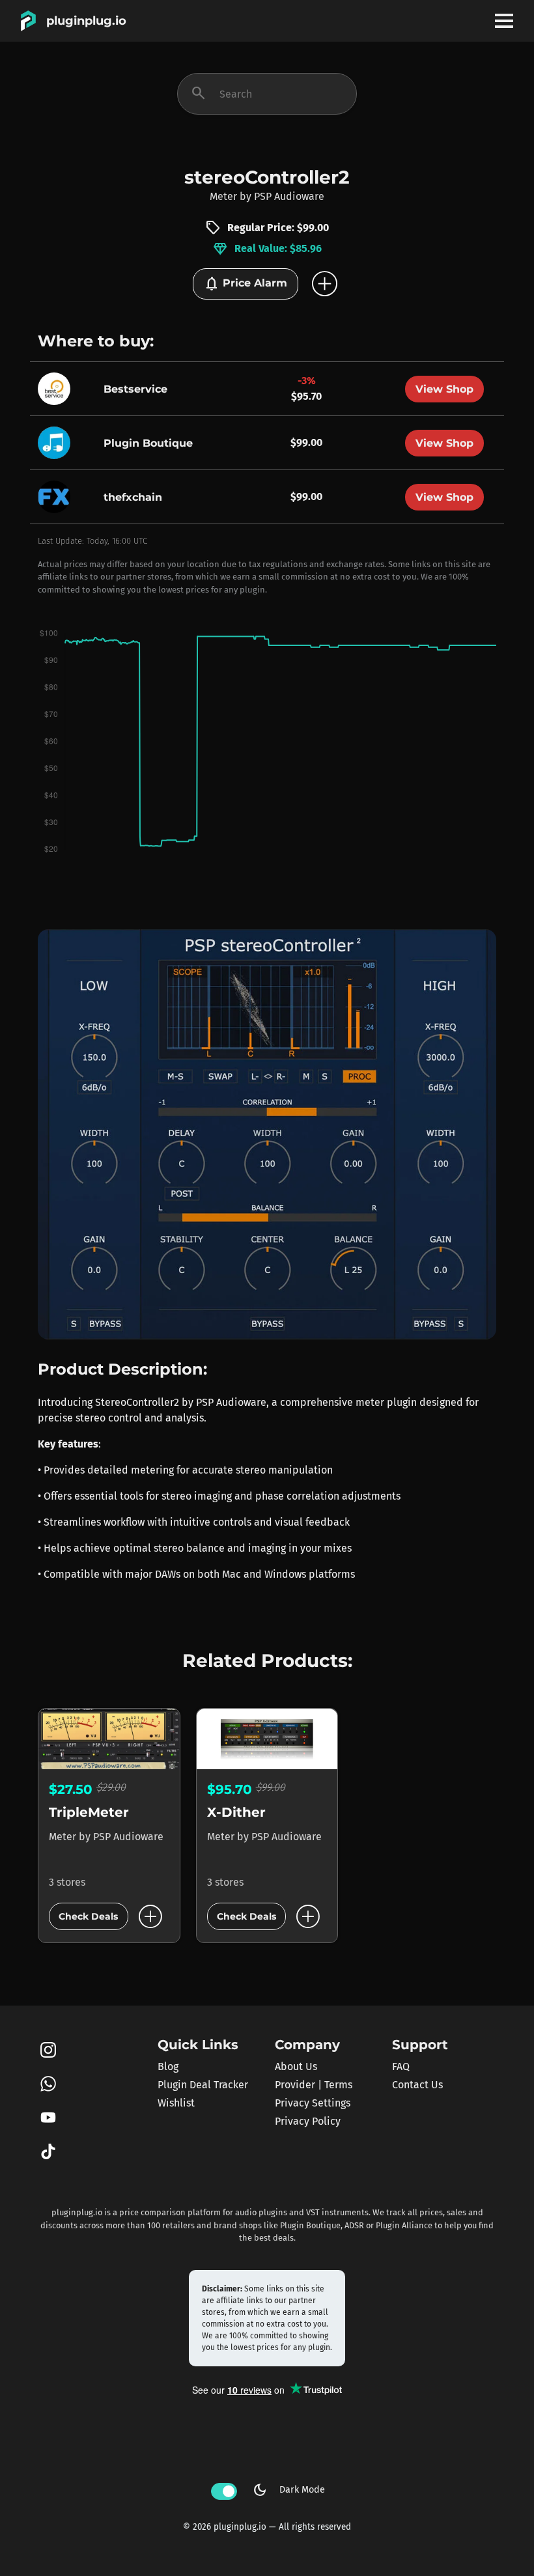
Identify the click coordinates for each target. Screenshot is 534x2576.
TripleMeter (89, 1812)
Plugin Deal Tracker (203, 2085)
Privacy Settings (313, 2103)
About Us (296, 2066)
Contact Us (417, 2085)
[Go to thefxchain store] (57, 496)
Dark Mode (288, 2490)
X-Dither (236, 1812)
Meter (223, 196)
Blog (168, 2066)
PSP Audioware (289, 196)
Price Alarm (246, 284)
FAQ (401, 2066)
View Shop (444, 389)
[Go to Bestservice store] (57, 388)
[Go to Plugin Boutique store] (57, 442)
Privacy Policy (308, 2121)
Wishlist (176, 2103)
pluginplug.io (86, 21)
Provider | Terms (314, 2085)
